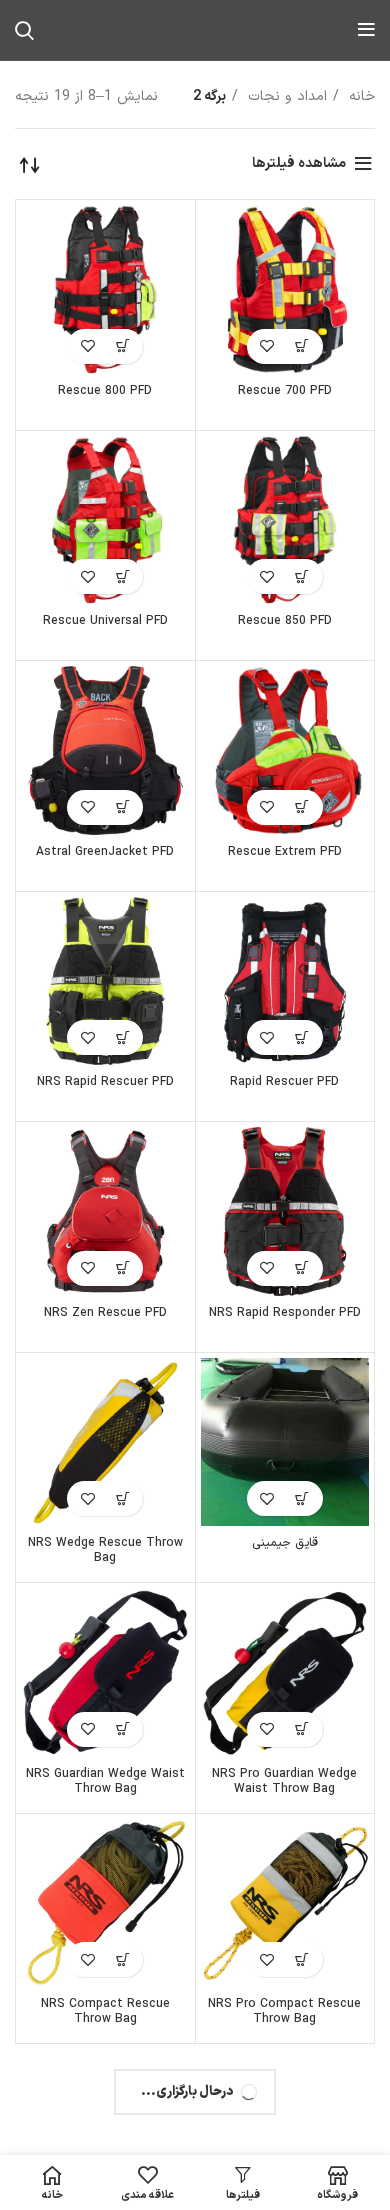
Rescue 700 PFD (285, 391)
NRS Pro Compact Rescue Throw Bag (284, 2011)
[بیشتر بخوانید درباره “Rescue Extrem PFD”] (302, 807)
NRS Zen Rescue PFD (105, 1313)
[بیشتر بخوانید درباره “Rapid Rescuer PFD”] (302, 1037)
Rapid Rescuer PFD (284, 1082)
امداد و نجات (285, 96)
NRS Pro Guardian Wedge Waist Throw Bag (284, 1781)
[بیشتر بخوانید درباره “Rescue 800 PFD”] (122, 346)
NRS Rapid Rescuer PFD (105, 1082)
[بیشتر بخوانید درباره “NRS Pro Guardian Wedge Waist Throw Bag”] (302, 1729)
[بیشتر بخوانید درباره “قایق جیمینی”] (302, 1498)
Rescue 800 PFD (105, 391)
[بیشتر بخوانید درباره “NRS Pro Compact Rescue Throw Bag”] (302, 1959)
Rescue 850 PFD (285, 621)
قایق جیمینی (285, 1543)
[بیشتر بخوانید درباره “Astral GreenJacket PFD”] (122, 807)
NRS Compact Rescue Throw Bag (105, 2011)
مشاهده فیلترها (299, 163)
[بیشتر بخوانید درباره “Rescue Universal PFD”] (122, 576)
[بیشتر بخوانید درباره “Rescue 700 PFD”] (302, 346)
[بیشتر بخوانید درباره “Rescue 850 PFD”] (302, 576)
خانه (359, 96)
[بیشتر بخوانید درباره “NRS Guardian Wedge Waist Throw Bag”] (122, 1729)
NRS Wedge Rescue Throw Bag (105, 1550)
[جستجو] (24, 30)
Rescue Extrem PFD (285, 852)
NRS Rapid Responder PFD (285, 1313)
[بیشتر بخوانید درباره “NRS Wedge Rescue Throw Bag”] (122, 1498)
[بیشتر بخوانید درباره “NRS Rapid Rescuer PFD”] (122, 1037)
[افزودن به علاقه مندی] (267, 346)
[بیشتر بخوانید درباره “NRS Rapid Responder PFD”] (302, 1268)
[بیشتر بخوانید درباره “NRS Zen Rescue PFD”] (122, 1268)
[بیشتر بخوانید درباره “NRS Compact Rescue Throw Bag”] (122, 1959)
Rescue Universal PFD (105, 621)
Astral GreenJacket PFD (105, 852)
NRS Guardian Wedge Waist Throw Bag (105, 1781)
